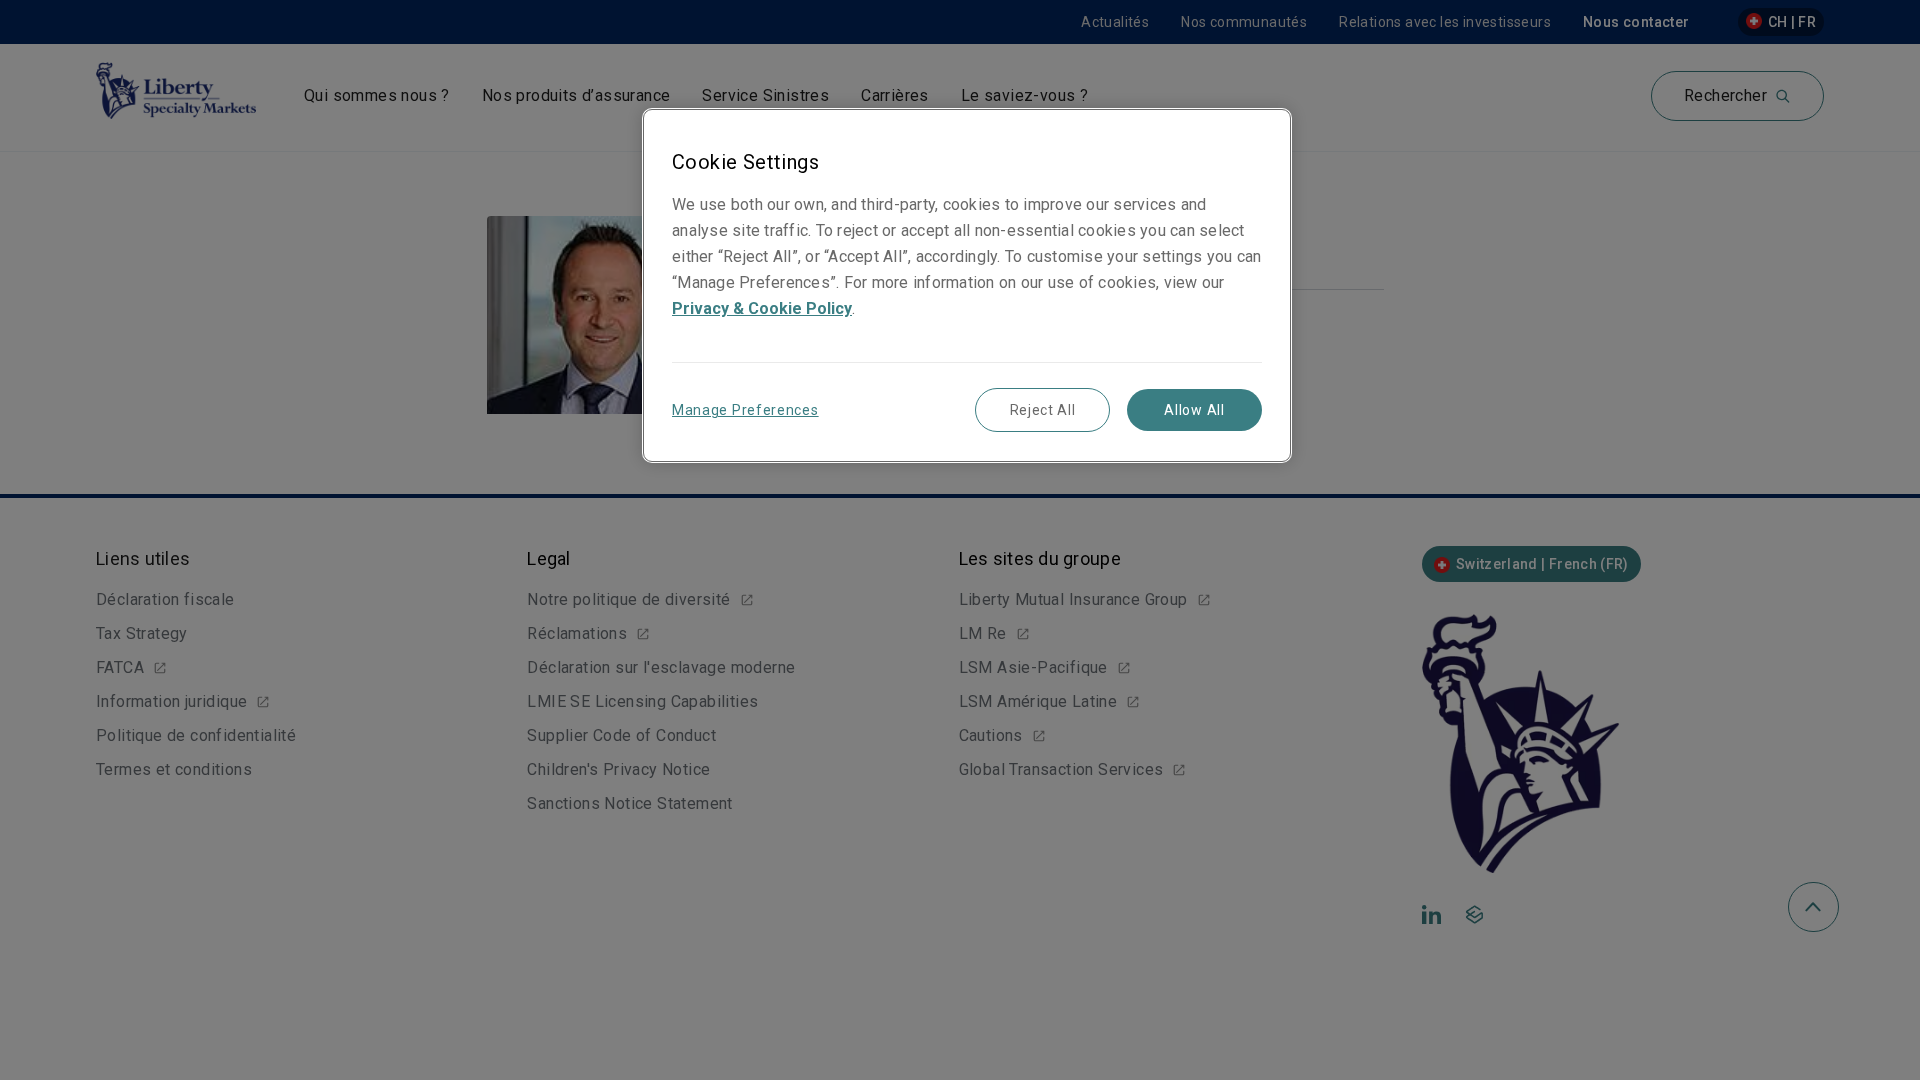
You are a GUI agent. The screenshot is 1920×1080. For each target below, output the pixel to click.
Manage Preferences (745, 410)
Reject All (1043, 410)
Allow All (1194, 410)
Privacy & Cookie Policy (762, 308)
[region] (967, 285)
